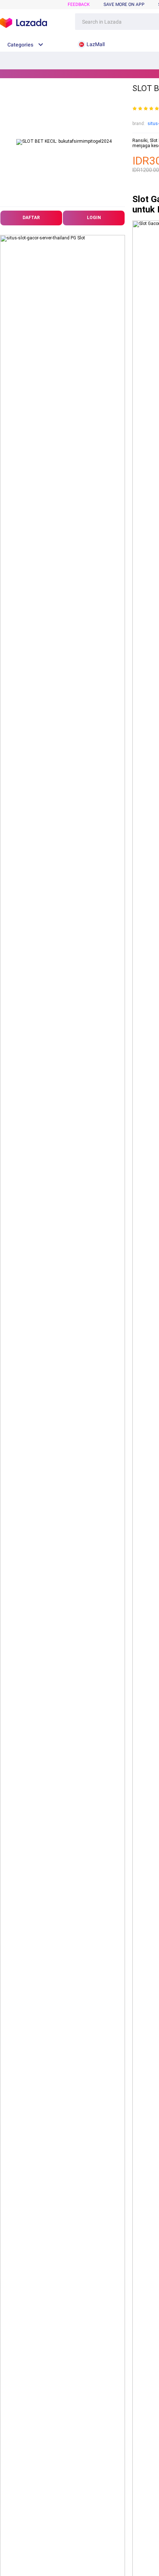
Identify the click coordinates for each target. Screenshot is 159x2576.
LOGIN (94, 218)
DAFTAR (31, 218)
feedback (79, 4)
